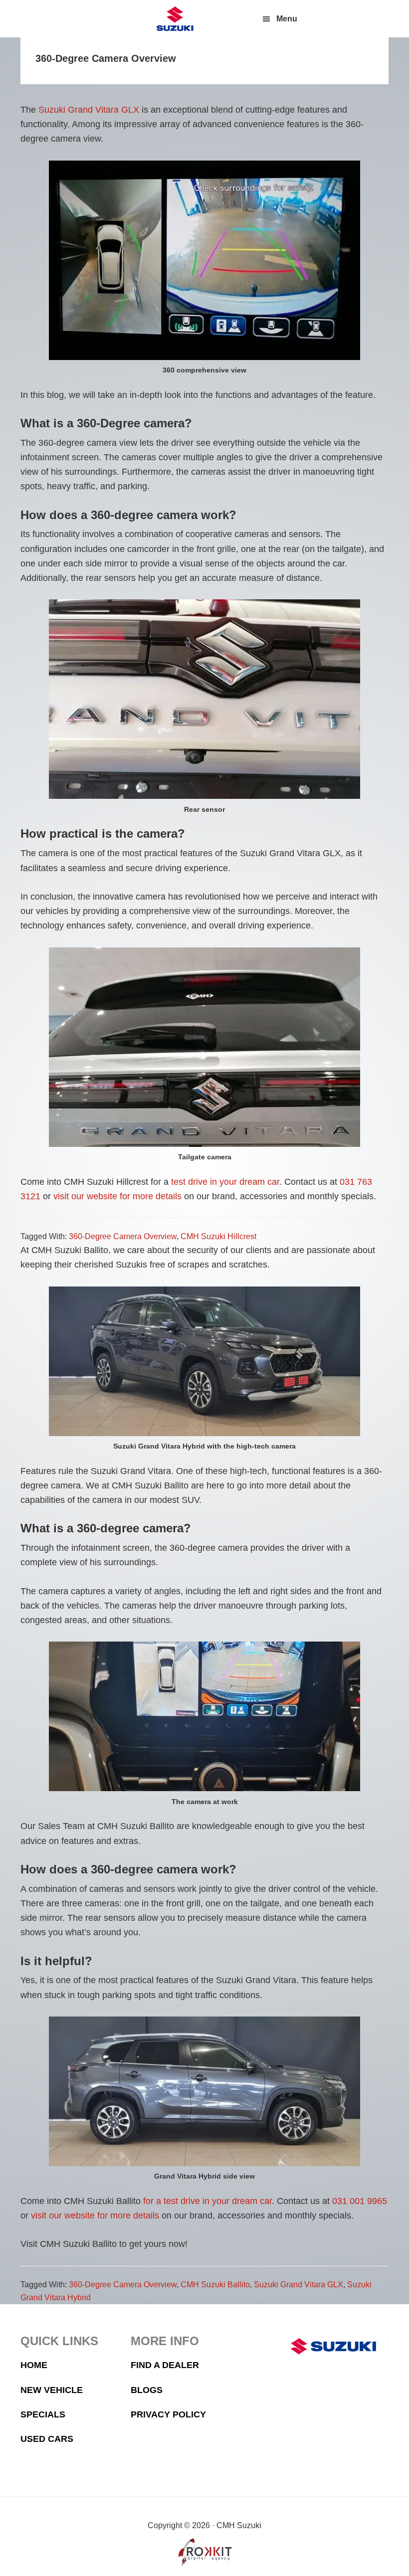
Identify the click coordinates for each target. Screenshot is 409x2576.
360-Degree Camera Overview (123, 1236)
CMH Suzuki (175, 19)
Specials (43, 2414)
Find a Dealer (165, 2365)
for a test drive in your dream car (207, 2201)
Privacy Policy (168, 2414)
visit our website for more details (117, 1196)
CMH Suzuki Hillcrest (218, 1236)
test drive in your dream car (225, 1182)
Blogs (147, 2390)
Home (34, 2365)
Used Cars (47, 2439)
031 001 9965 (360, 2201)
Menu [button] (287, 19)
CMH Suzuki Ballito (215, 2285)
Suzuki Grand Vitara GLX (89, 110)
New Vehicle (52, 2390)
